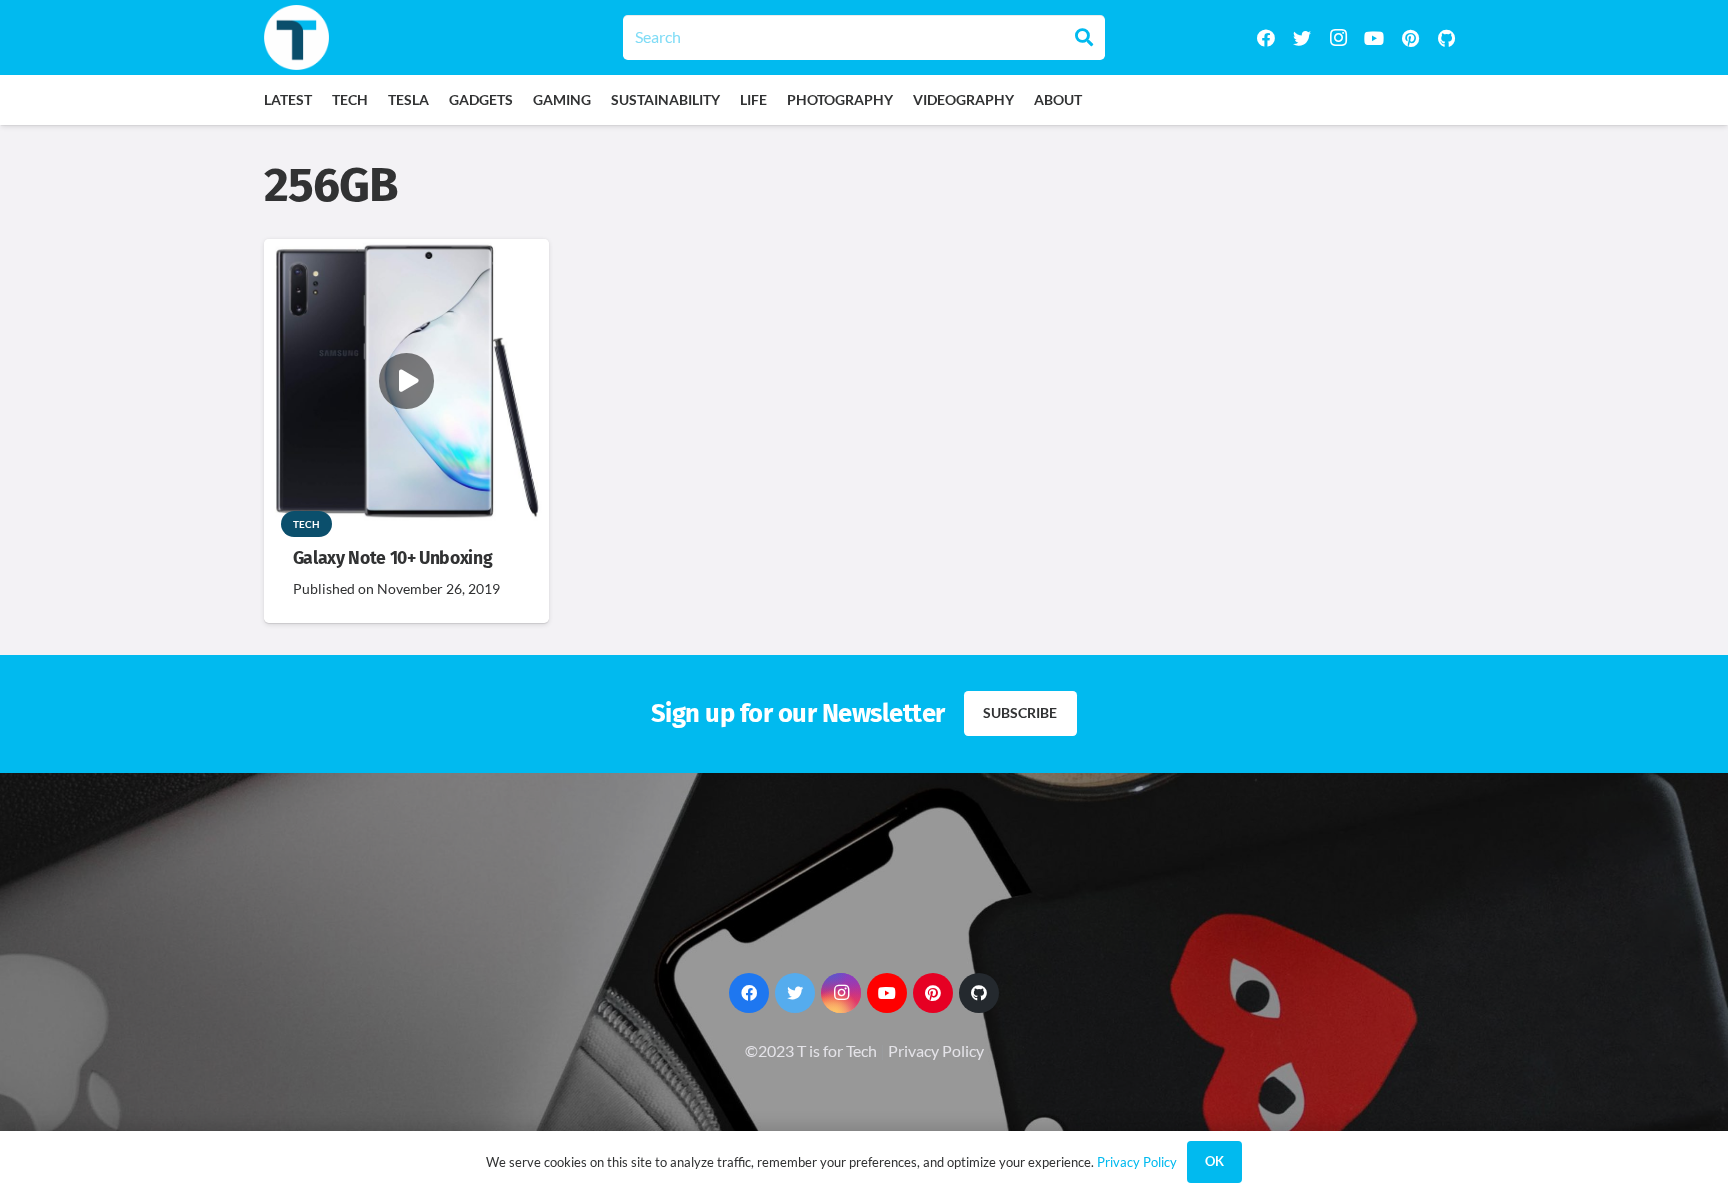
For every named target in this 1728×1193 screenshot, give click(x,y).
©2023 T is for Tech (811, 1050)
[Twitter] (1302, 38)
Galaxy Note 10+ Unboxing (393, 558)
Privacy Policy (936, 1050)
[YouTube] (1374, 38)
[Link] (296, 37)
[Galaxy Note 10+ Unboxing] (406, 252)
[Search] (1084, 37)
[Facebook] (1266, 38)
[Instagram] (1338, 38)
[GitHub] (1446, 38)
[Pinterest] (1410, 38)
